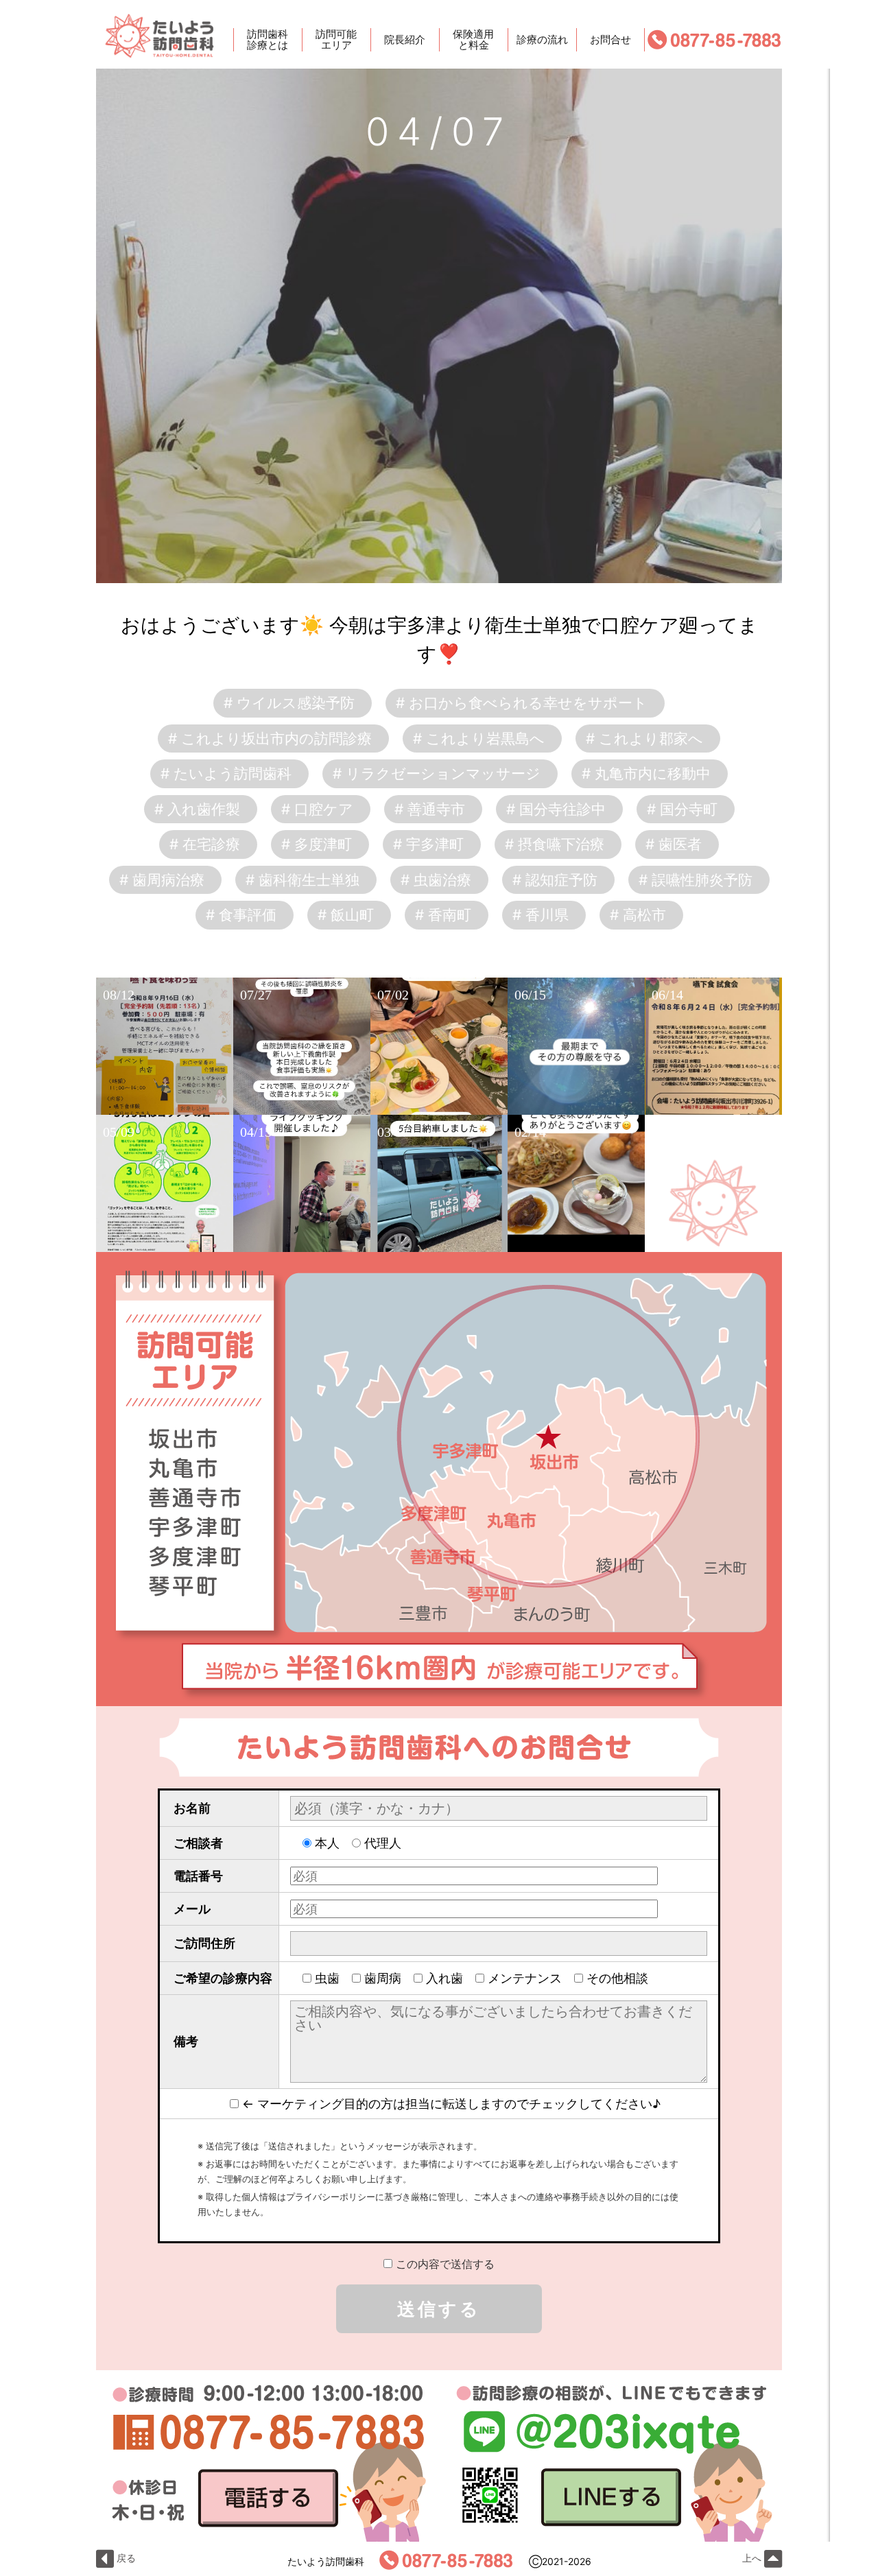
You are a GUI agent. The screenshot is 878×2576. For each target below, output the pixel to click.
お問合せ (610, 39)
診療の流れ (542, 39)
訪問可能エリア (336, 40)
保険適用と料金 (473, 40)
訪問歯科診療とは (268, 40)
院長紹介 (405, 39)
